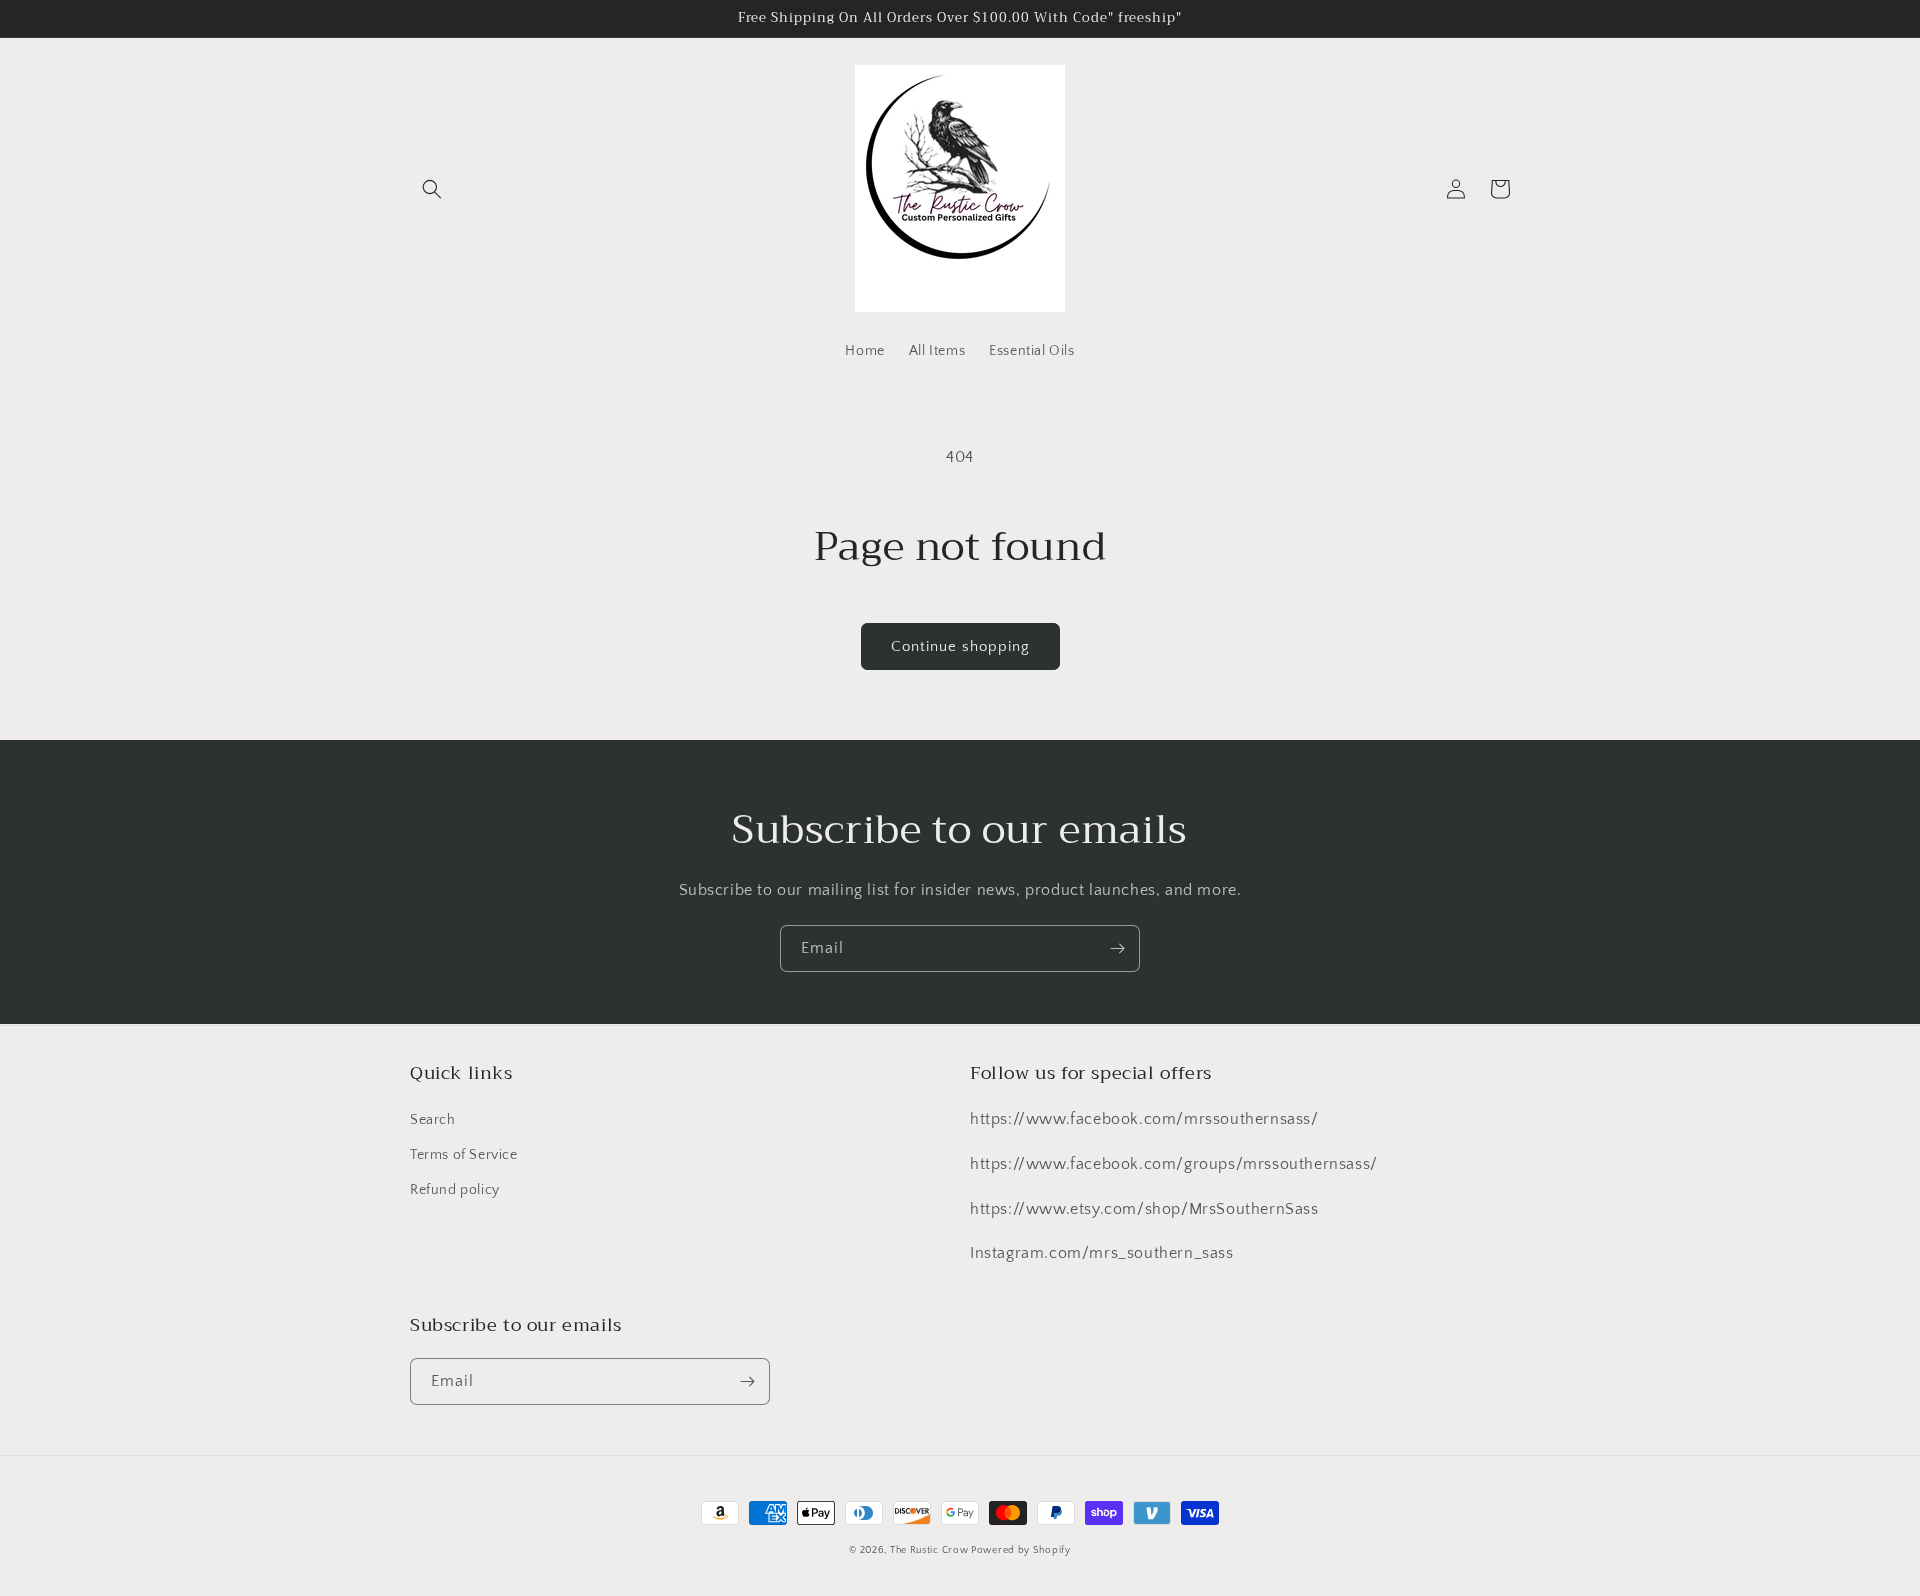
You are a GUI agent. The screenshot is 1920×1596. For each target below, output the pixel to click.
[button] (432, 189)
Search (433, 1120)
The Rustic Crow (930, 1550)
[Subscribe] (1117, 948)
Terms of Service (464, 1155)
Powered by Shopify (1021, 1550)
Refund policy (455, 1190)
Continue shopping (960, 646)
